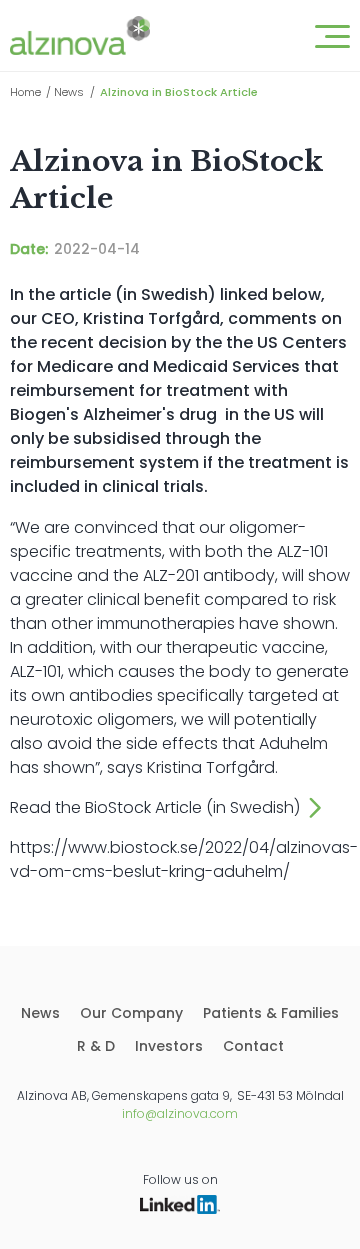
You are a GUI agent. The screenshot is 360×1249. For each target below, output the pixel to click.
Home (25, 92)
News (69, 92)
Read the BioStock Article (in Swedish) (155, 807)
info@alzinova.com (180, 1113)
